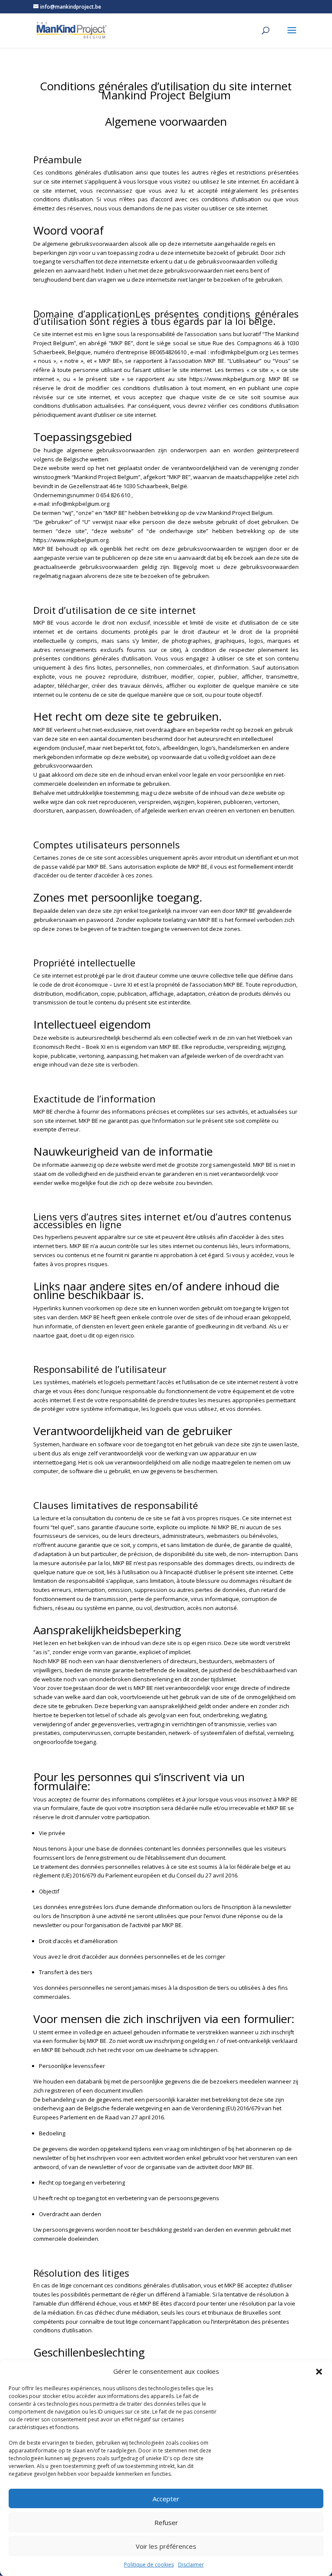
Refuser (166, 2522)
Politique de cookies (149, 2565)
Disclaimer (191, 2565)
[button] (319, 2372)
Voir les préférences (166, 2546)
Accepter (166, 2499)
